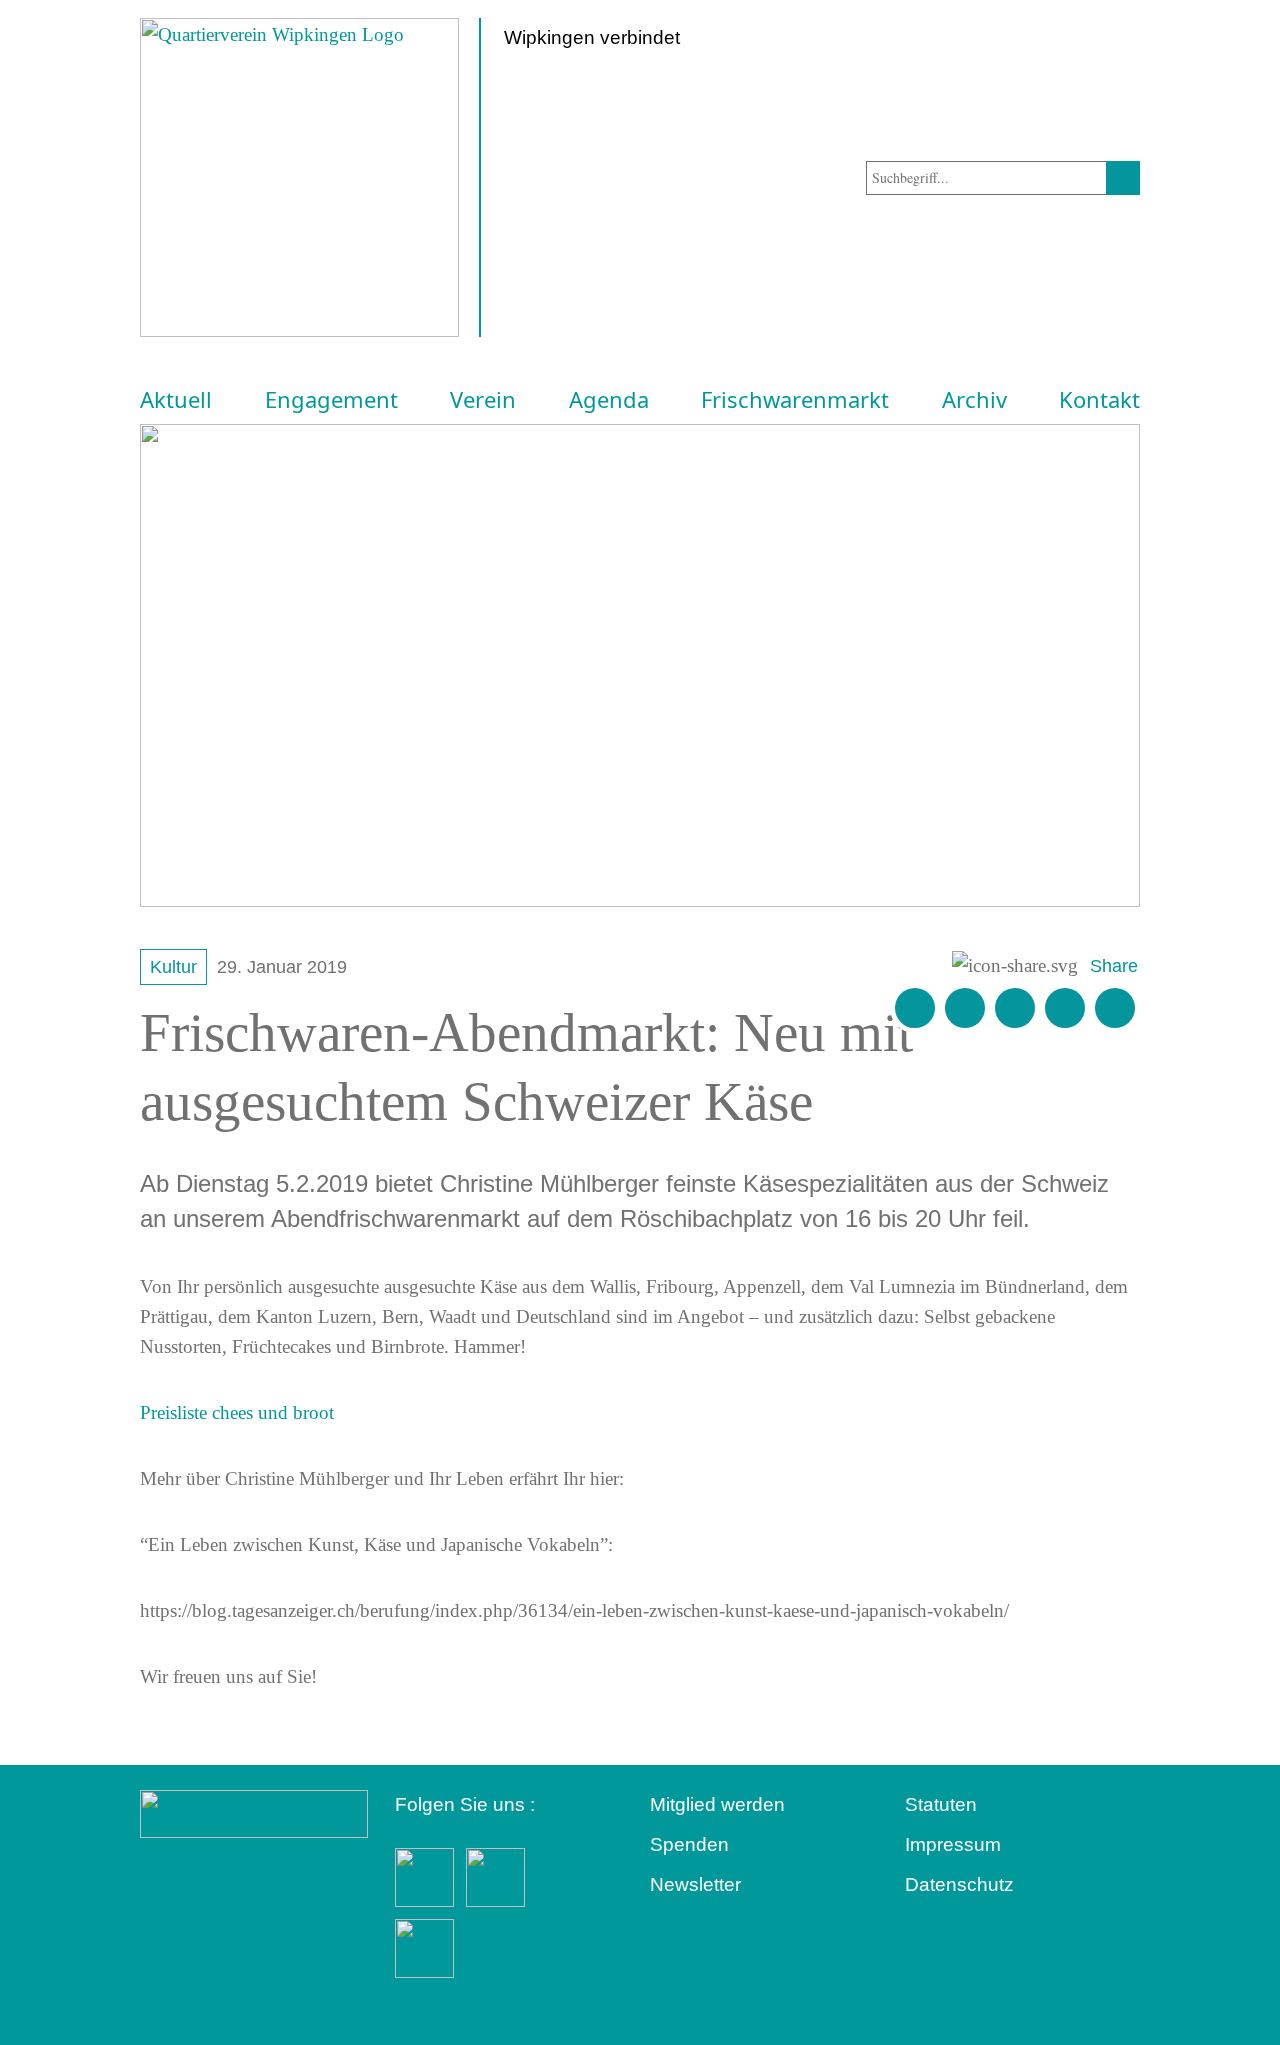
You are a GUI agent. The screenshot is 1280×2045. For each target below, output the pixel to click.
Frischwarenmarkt (795, 400)
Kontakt (1099, 400)
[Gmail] (915, 1008)
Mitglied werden (717, 1804)
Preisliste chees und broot (237, 1412)
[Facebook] (965, 1008)
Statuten (941, 1804)
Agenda (609, 400)
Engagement (331, 400)
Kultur (173, 967)
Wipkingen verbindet (592, 37)
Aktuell (176, 400)
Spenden (689, 1844)
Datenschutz (959, 1884)
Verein (483, 400)
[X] (1015, 1008)
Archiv (974, 400)
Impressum (953, 1844)
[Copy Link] (1115, 1008)
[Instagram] (1065, 1008)
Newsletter (695, 1884)
